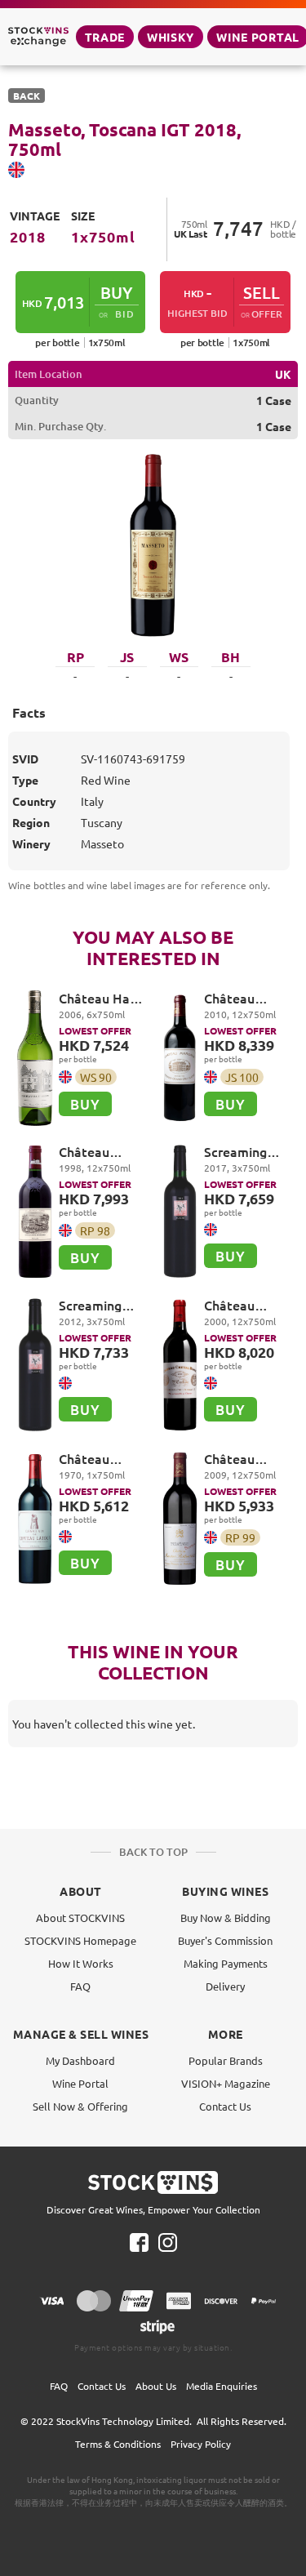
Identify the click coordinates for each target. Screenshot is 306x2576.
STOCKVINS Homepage (80, 1940)
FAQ (80, 1986)
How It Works (81, 1963)
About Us (156, 2386)
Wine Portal (80, 2083)
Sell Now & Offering (80, 2106)
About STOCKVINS (80, 1918)
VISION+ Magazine (226, 2083)
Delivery (225, 1986)
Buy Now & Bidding (226, 1918)
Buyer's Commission (225, 1940)
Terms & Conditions (118, 2444)
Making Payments (226, 1963)
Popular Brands (226, 2060)
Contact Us (225, 2106)
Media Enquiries (222, 2386)
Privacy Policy (201, 2444)
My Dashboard (80, 2060)
